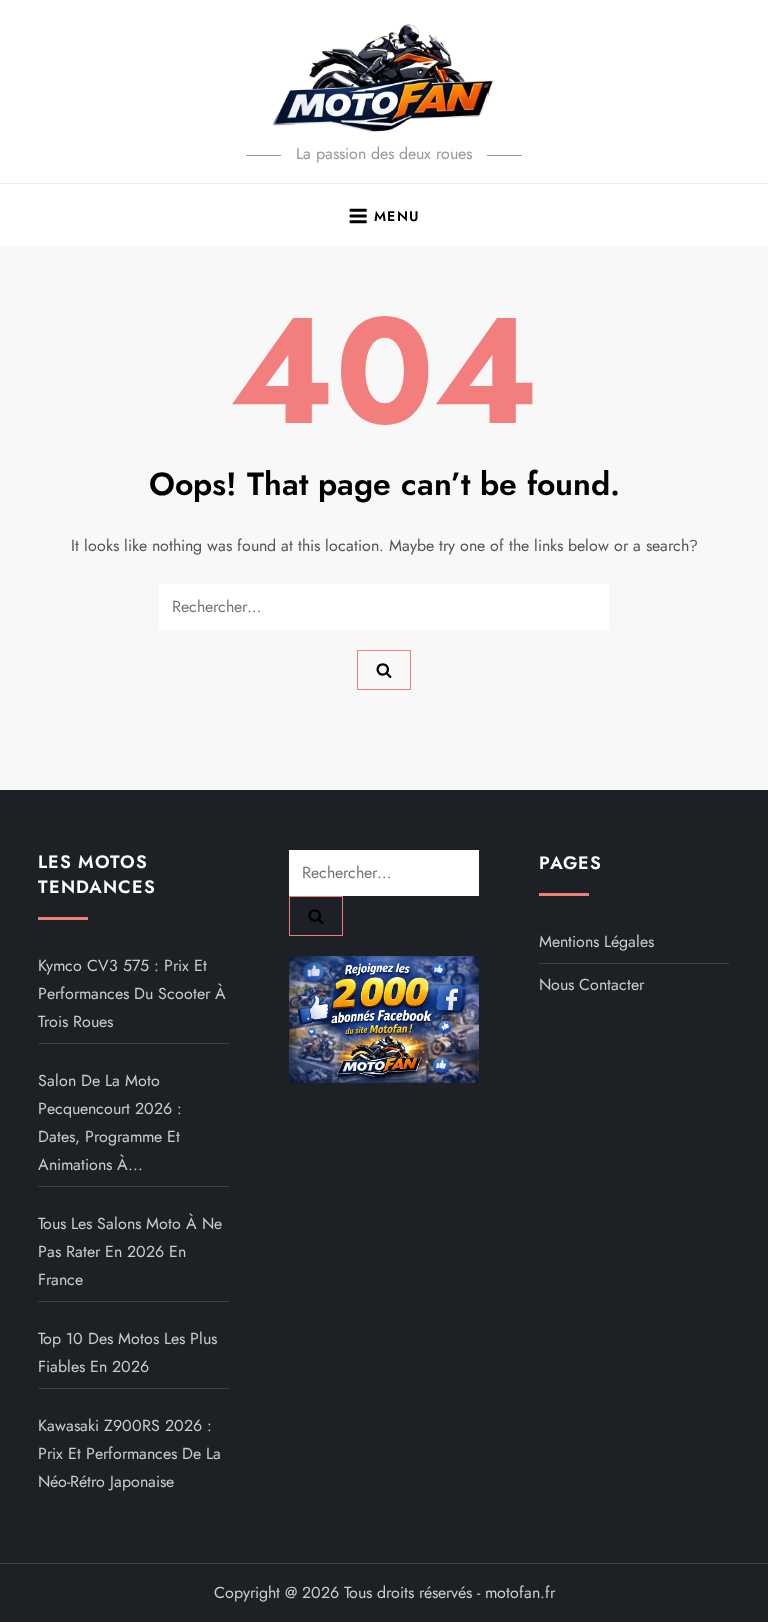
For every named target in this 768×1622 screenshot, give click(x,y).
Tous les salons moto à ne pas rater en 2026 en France (130, 1251)
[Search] (384, 670)
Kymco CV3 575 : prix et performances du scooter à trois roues (132, 993)
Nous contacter (591, 984)
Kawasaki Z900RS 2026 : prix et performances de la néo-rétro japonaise (129, 1453)
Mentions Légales (596, 941)
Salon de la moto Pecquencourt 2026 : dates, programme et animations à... (110, 1122)
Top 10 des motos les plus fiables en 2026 (127, 1352)
